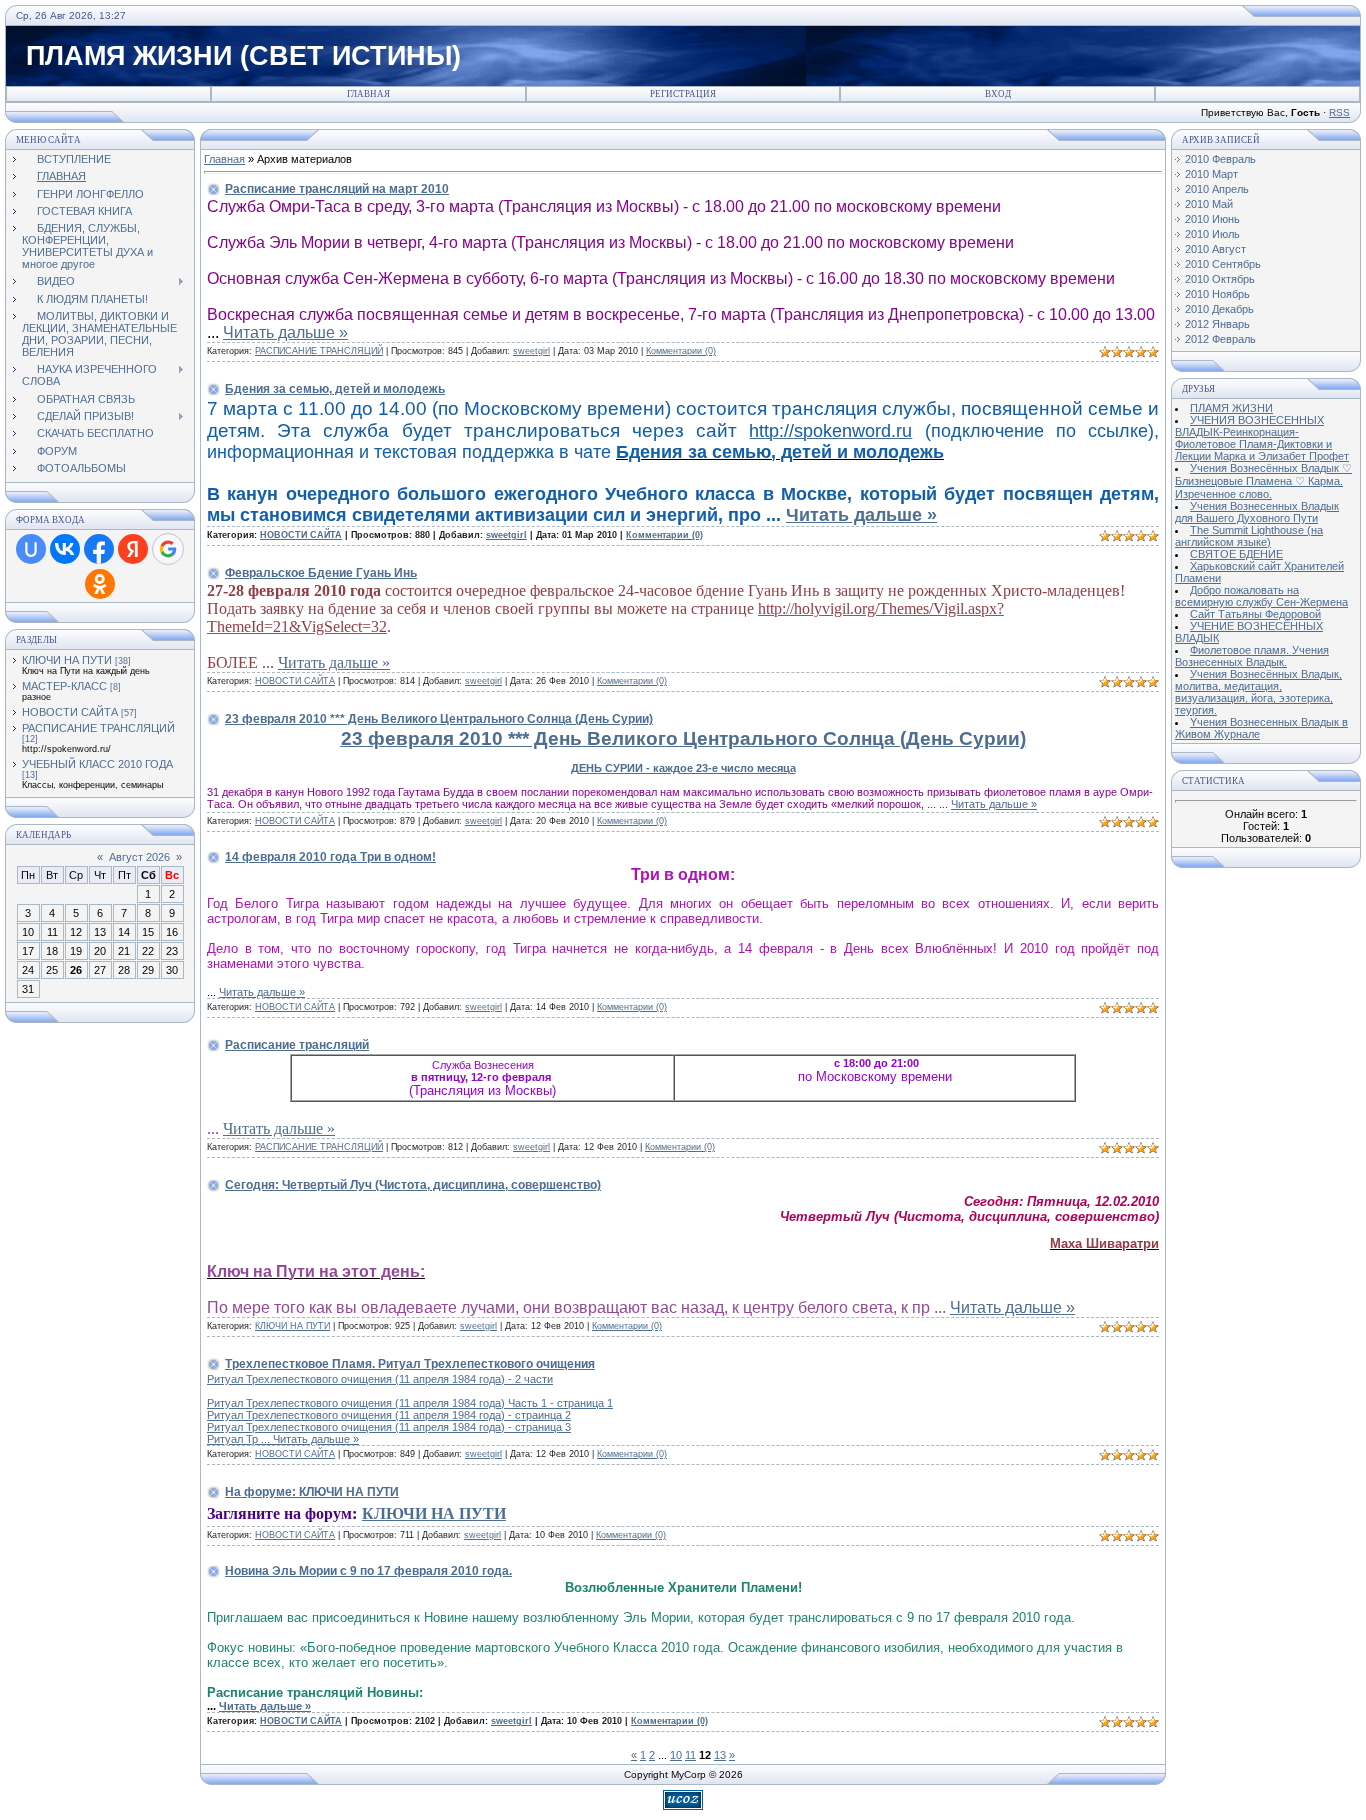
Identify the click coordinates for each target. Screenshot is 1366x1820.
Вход (998, 94)
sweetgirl (531, 351)
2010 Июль (1212, 234)
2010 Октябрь (1220, 279)
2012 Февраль (1220, 339)
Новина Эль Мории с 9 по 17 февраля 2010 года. (368, 1571)
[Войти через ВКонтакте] (65, 549)
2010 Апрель (1217, 189)
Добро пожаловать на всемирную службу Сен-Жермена (1261, 596)
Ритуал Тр (240, 1439)
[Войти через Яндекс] (133, 549)
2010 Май (1209, 204)
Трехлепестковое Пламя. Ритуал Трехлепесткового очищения (410, 1364)
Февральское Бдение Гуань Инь (321, 573)
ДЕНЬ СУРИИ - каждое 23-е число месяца (683, 768)
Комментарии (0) (681, 351)
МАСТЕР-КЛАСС (64, 686)
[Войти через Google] (168, 549)
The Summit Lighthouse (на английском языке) (1249, 536)
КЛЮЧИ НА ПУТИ (67, 660)
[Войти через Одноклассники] (100, 584)
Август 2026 (139, 857)
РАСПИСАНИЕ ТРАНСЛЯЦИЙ (98, 728)
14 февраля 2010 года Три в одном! (330, 857)
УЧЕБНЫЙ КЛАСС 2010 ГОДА (97, 764)
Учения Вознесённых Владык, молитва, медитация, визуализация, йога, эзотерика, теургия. (1258, 692)
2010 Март (1211, 174)
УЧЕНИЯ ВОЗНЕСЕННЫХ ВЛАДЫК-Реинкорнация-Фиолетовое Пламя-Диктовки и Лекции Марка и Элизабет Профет (1262, 438)
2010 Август (1215, 249)
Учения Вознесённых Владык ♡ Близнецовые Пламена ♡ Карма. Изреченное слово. (1263, 481)
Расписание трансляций (297, 1045)
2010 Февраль (1220, 159)
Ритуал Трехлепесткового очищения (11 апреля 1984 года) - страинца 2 (389, 1415)
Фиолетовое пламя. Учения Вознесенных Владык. (1252, 656)
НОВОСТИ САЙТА (70, 712)
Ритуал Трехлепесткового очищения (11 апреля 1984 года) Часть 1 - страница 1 (410, 1403)
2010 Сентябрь (1223, 264)
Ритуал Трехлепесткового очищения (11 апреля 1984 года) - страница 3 (389, 1427)
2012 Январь (1217, 324)
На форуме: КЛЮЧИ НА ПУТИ (312, 1492)
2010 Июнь (1212, 219)
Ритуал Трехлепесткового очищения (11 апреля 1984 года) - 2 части (380, 1379)
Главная (368, 94)
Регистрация (683, 94)
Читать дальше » (285, 332)
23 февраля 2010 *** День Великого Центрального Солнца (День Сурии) (439, 719)
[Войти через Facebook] (99, 549)
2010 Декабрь (1219, 309)
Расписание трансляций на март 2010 (337, 189)
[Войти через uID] (31, 549)
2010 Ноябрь (1217, 294)
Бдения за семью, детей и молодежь (335, 389)
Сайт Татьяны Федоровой (1255, 614)
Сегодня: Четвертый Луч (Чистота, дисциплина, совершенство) (413, 1185)
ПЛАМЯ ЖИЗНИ (1231, 408)
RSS (1339, 112)
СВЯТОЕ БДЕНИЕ (1236, 554)
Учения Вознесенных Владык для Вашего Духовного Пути (1257, 512)
